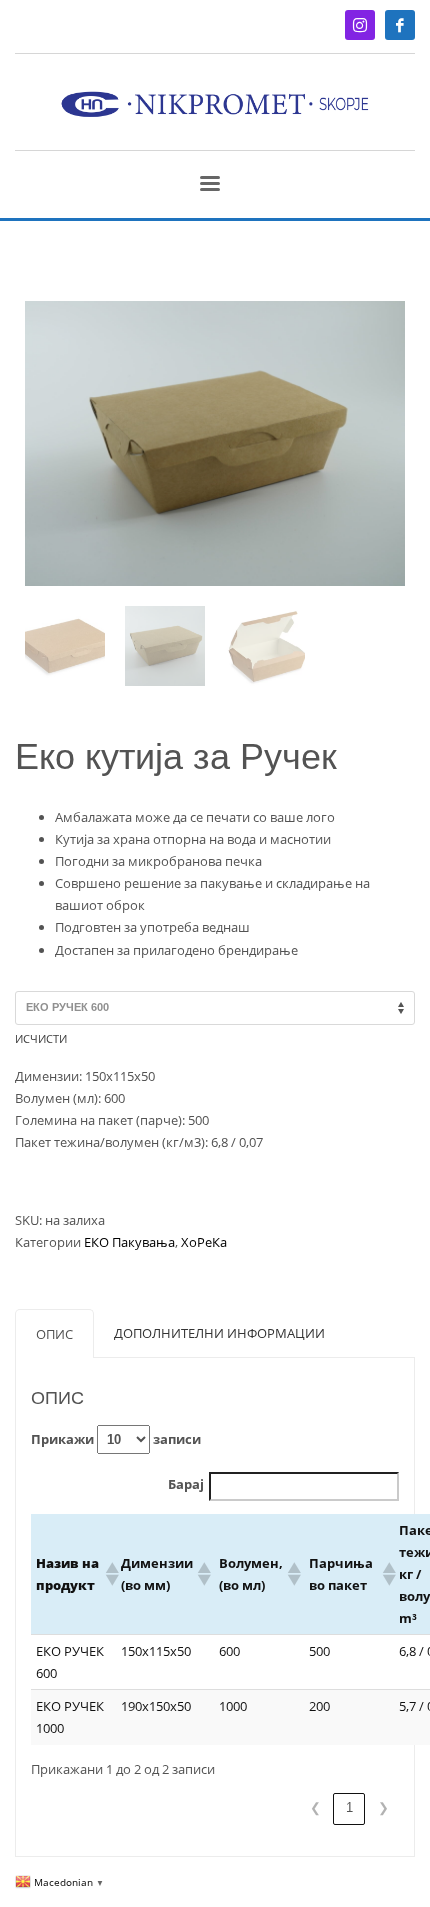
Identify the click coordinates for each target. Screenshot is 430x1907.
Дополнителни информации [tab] (219, 1333)
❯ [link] (383, 1807)
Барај (186, 1484)
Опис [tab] (54, 1334)
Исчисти (41, 1038)
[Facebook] (400, 25)
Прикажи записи (116, 1439)
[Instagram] (360, 25)
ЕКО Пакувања (129, 1242)
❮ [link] (315, 1807)
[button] (108, 1574)
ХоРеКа (204, 1242)
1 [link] (349, 1807)
